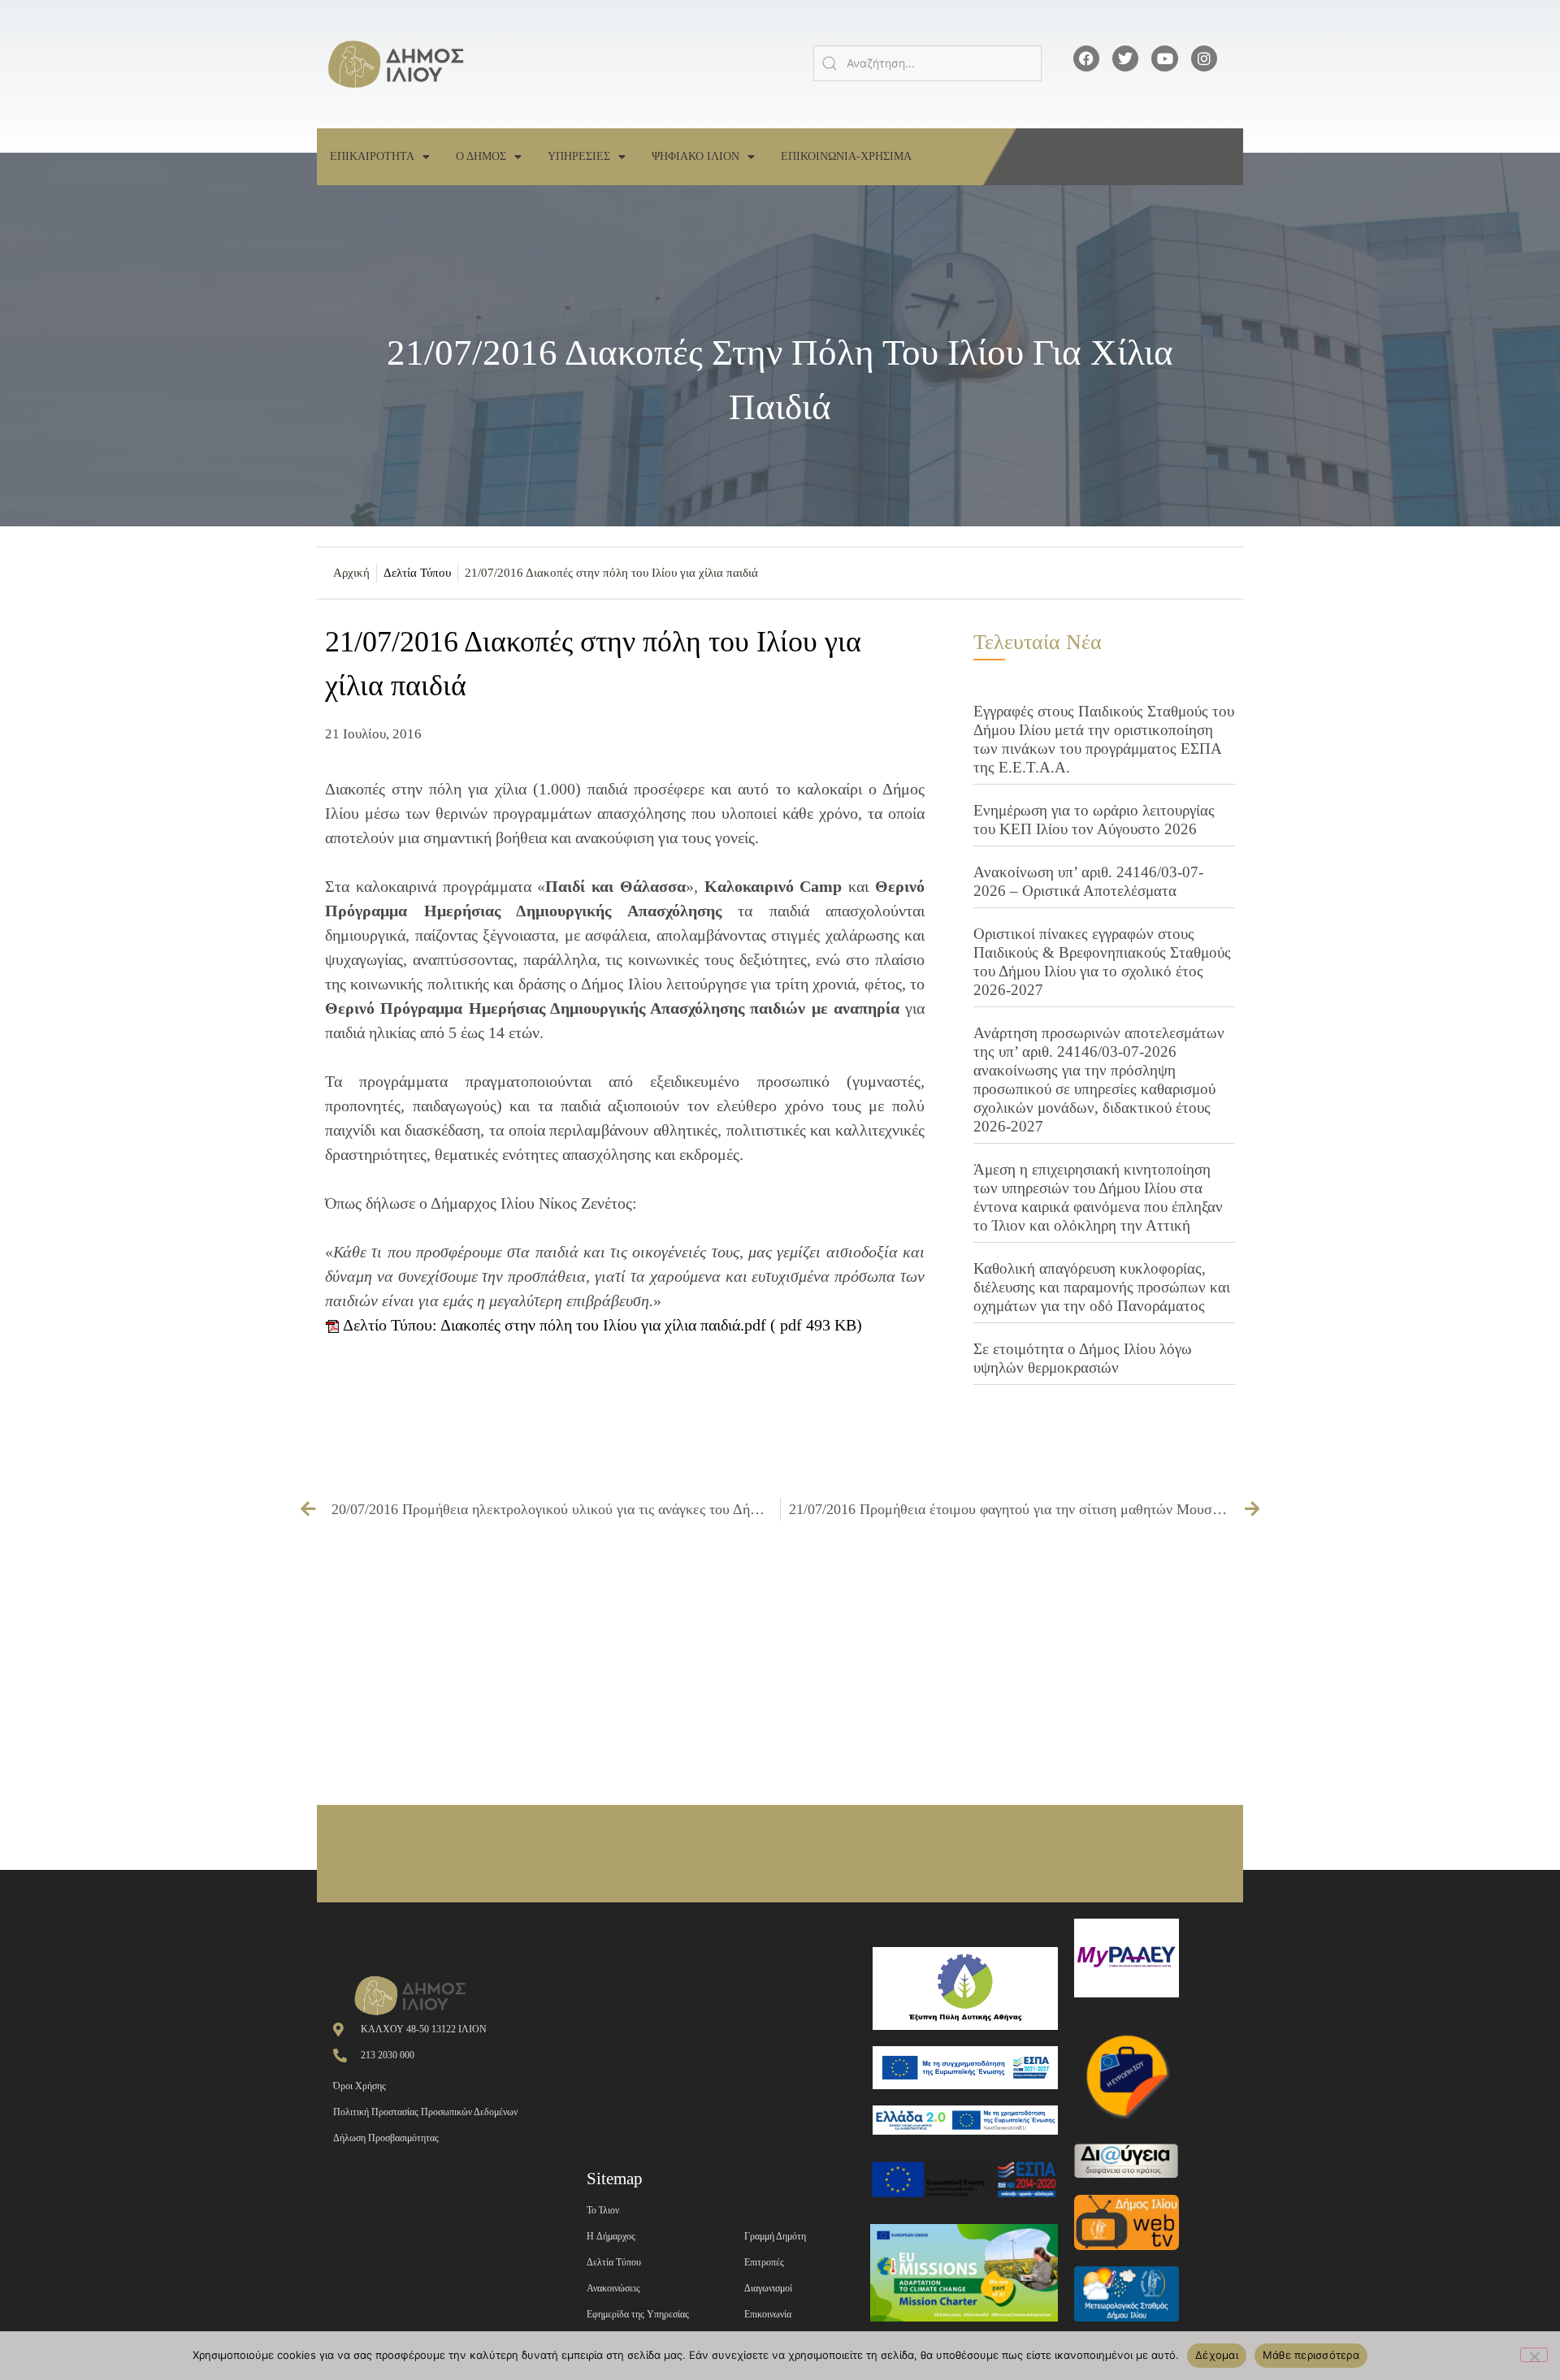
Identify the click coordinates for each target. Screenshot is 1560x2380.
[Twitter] (1125, 58)
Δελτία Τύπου (417, 573)
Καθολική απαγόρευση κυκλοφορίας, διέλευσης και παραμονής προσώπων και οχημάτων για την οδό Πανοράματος (1102, 1287)
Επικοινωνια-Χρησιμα (846, 156)
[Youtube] (1164, 58)
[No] (1534, 2355)
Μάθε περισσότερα (1311, 2355)
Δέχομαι (1217, 2355)
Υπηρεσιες (579, 156)
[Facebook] (1086, 58)
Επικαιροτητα (372, 156)
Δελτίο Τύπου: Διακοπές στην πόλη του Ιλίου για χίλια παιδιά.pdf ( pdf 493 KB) (601, 1325)
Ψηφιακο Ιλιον (695, 156)
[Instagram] (1204, 58)
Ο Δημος (481, 156)
